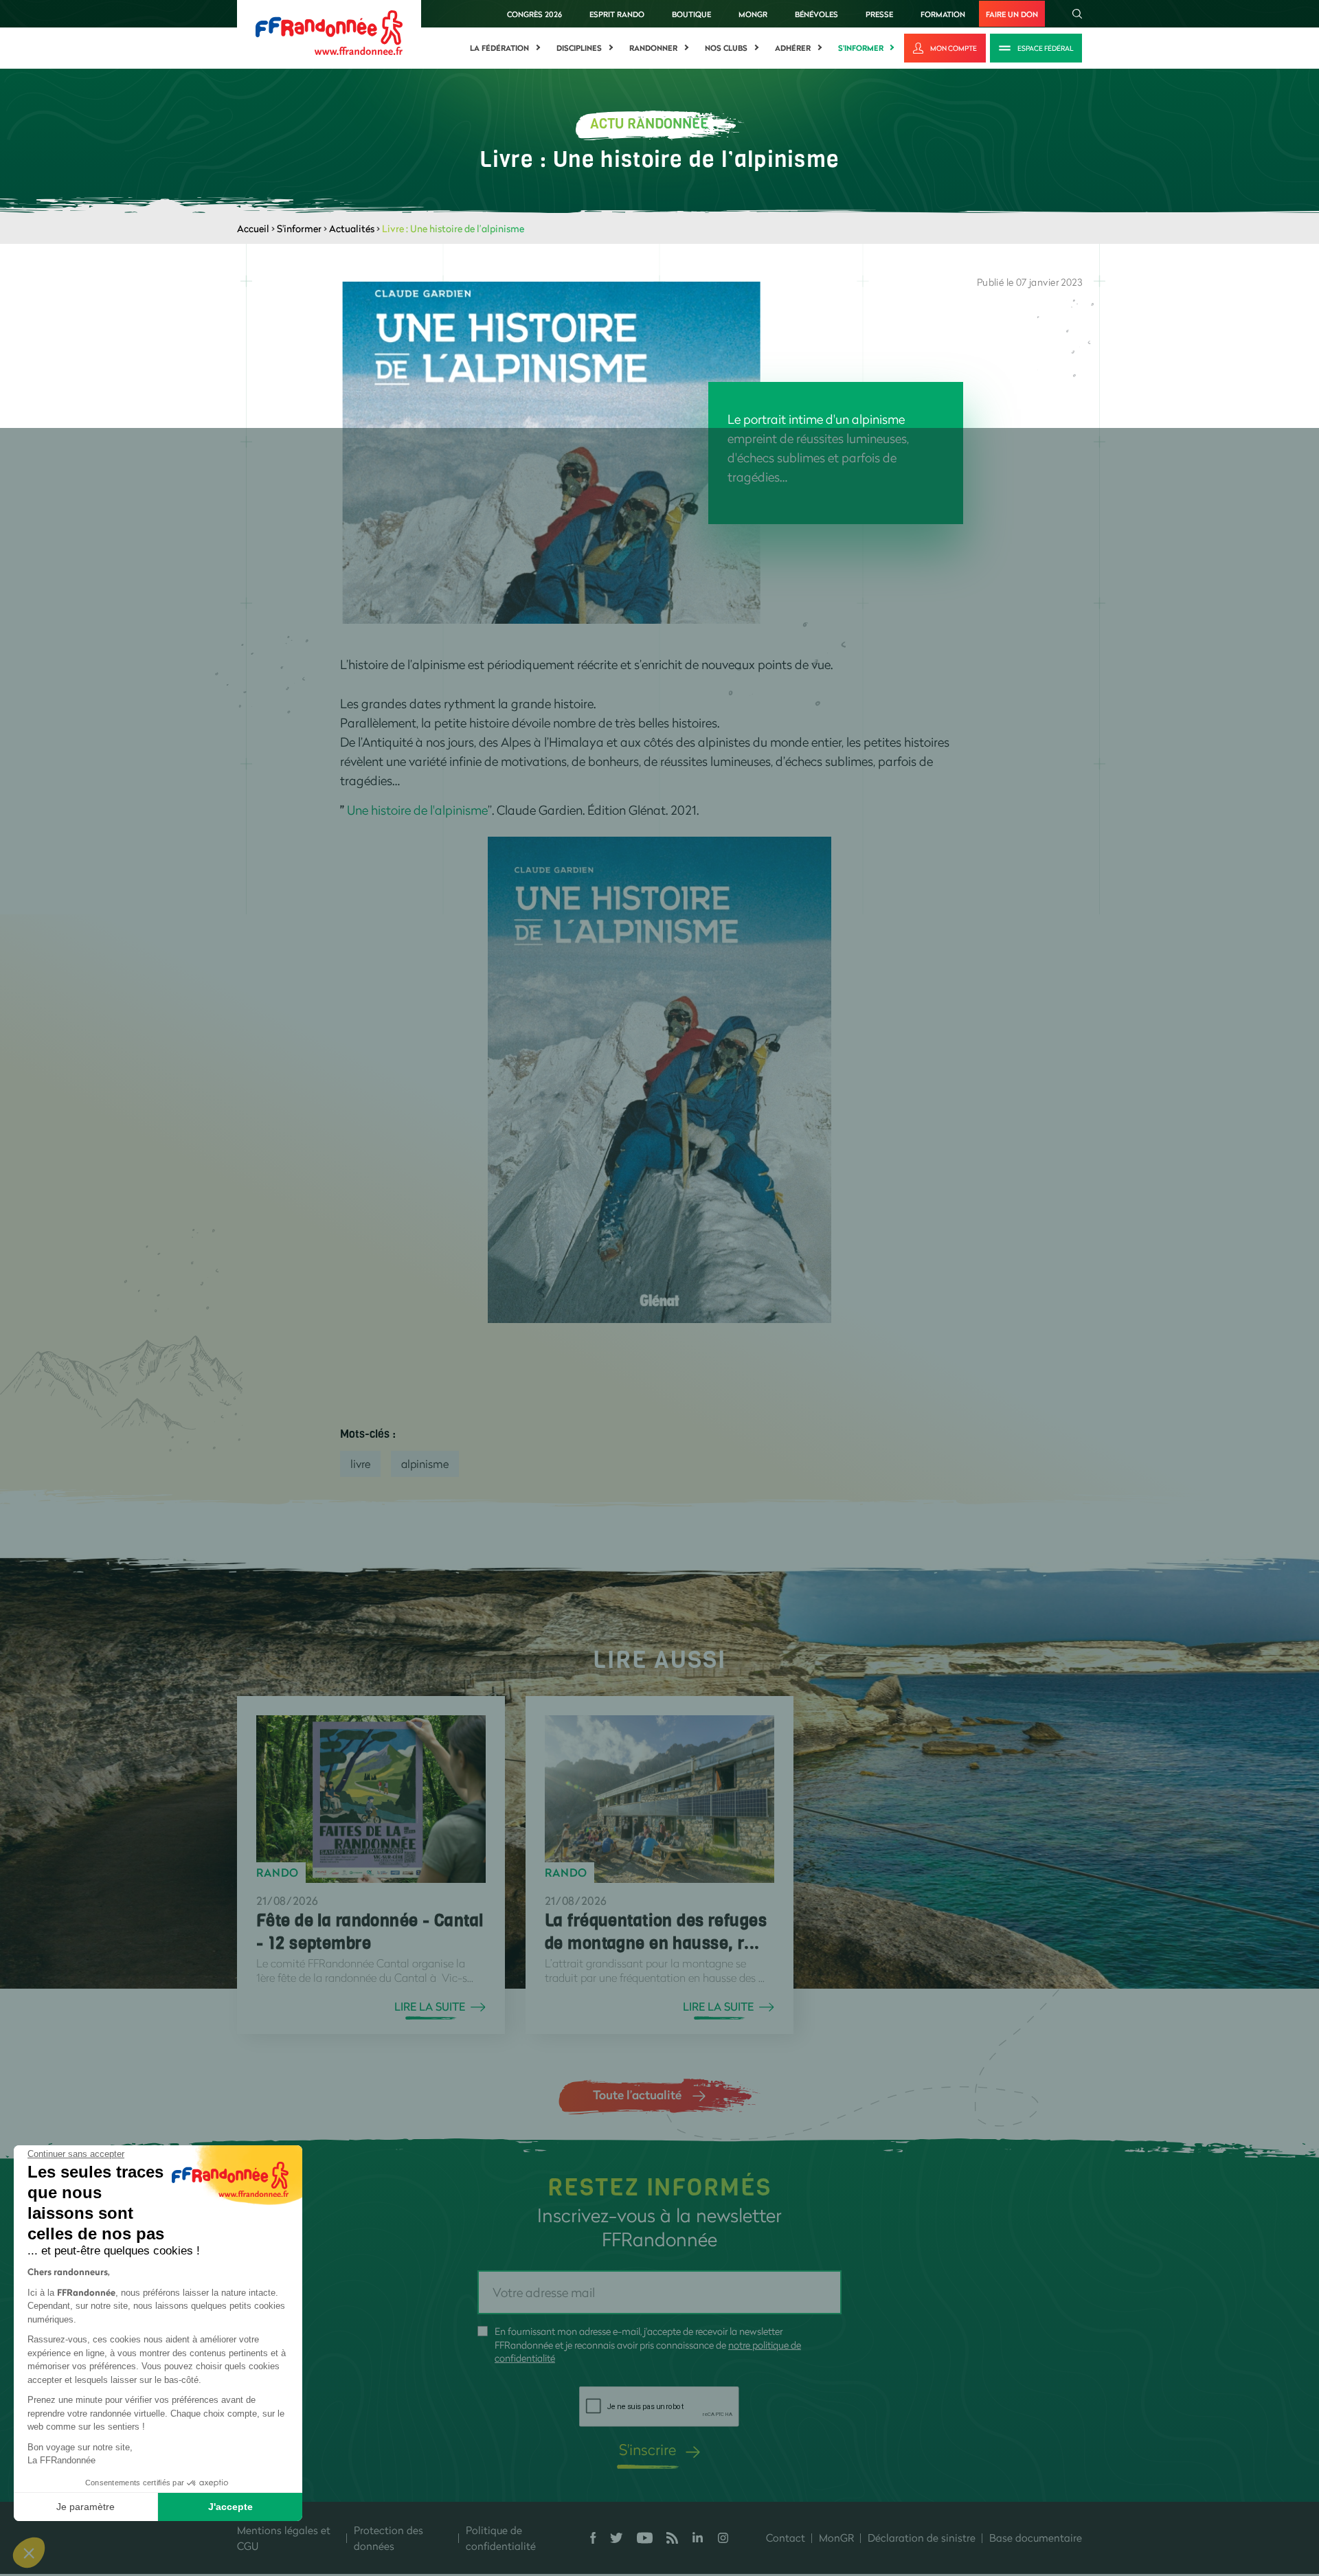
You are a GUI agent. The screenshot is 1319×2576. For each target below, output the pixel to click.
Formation (943, 14)
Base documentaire (1036, 2538)
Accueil (253, 228)
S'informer (861, 48)
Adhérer (793, 48)
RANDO (278, 1873)
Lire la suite (430, 2007)
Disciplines (579, 48)
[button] (29, 2553)
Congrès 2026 (534, 14)
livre (360, 1464)
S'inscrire (647, 2449)
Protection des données (388, 2538)
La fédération (499, 48)
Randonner (653, 48)
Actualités (352, 228)
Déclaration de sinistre (922, 2538)
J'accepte (230, 2507)
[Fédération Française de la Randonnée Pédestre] (329, 31)
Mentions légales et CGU (284, 2538)
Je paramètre (86, 2507)
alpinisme (425, 1464)
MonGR (753, 14)
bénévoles (816, 14)
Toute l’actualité (637, 2094)
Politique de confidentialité (501, 2538)
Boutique (691, 14)
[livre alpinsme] (659, 1078)
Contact (786, 2538)
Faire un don (1012, 14)
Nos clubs (726, 48)
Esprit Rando (617, 14)
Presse (879, 14)
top (766, 2483)
